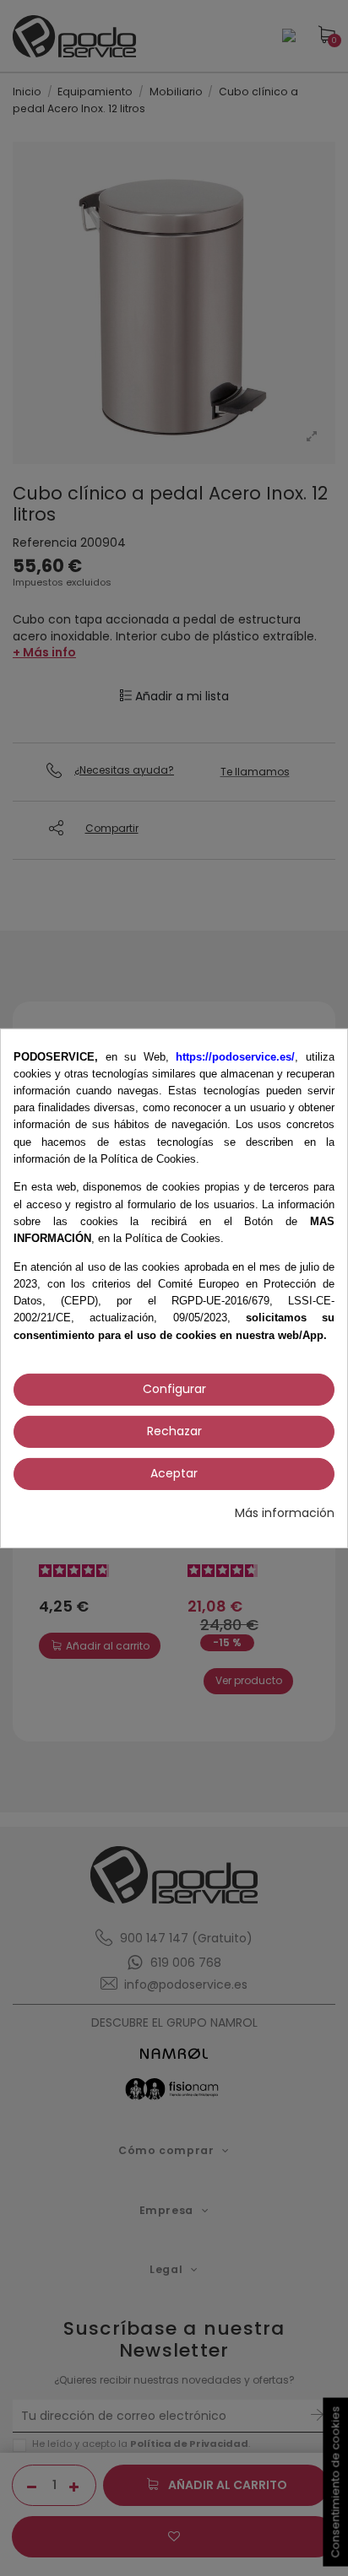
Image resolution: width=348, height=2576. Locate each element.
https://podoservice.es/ (235, 1056)
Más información (285, 1513)
